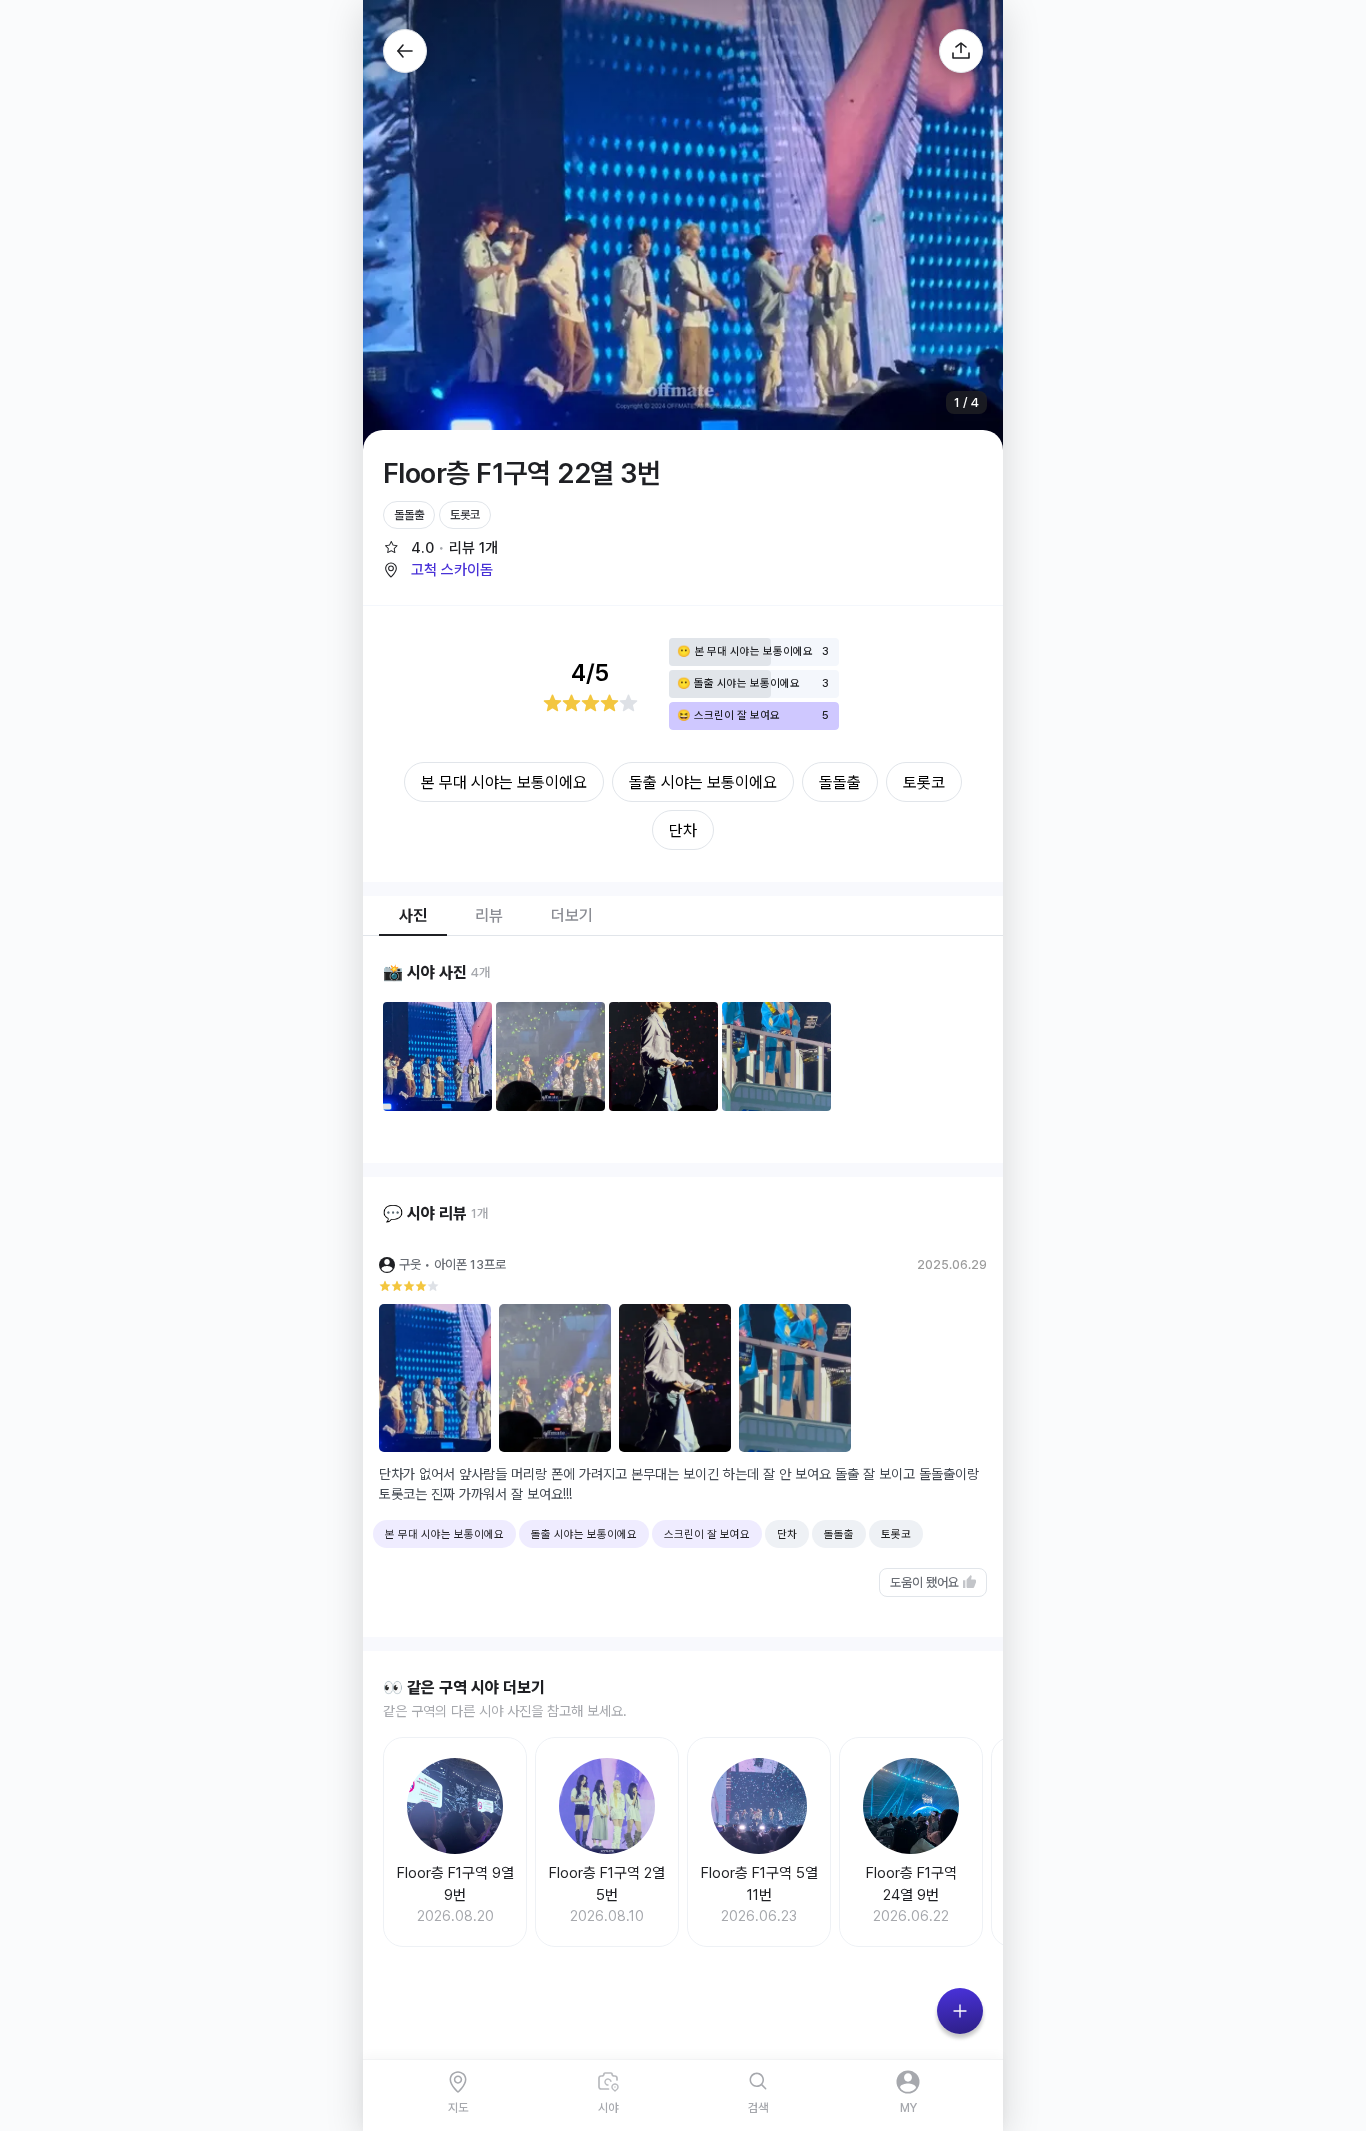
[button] (438, 570)
